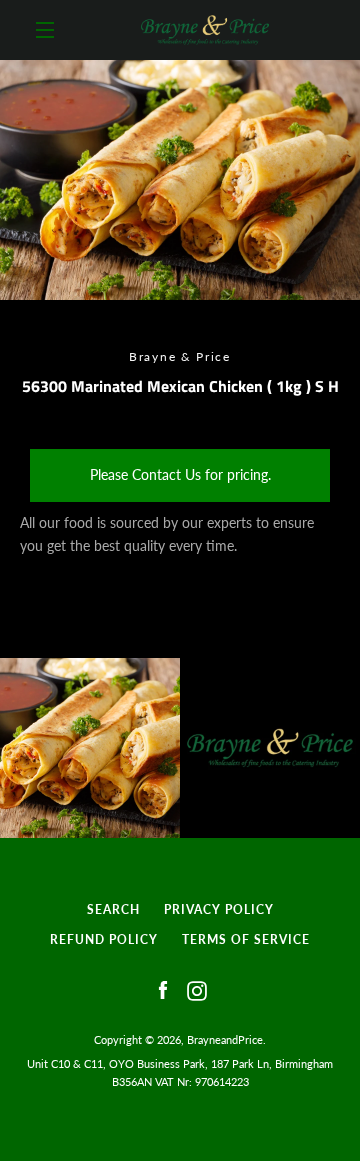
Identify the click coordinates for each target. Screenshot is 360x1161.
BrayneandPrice (225, 1039)
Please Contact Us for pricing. (180, 474)
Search (113, 909)
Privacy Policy (219, 909)
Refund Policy (104, 939)
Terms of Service (246, 939)
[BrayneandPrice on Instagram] (197, 989)
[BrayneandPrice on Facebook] (163, 989)
